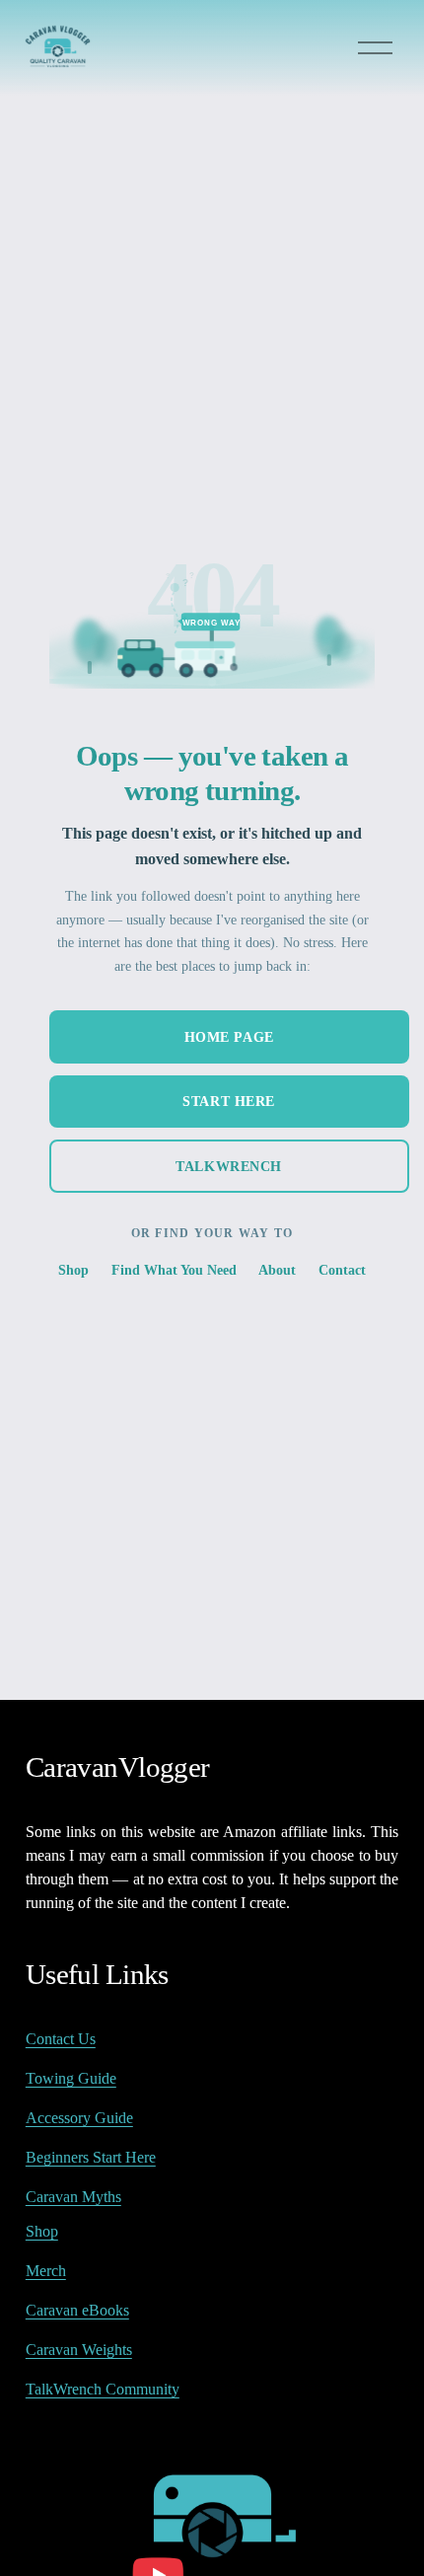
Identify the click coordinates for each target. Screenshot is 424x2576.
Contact (342, 1270)
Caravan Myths (73, 2197)
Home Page (229, 1037)
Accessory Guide (79, 2118)
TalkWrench (229, 1166)
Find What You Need (174, 1270)
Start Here (229, 1101)
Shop (73, 1270)
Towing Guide (71, 2078)
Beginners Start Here (91, 2157)
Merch (46, 2271)
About (277, 1270)
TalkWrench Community (103, 2389)
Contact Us (61, 2039)
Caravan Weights (79, 2350)
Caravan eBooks (77, 2310)
